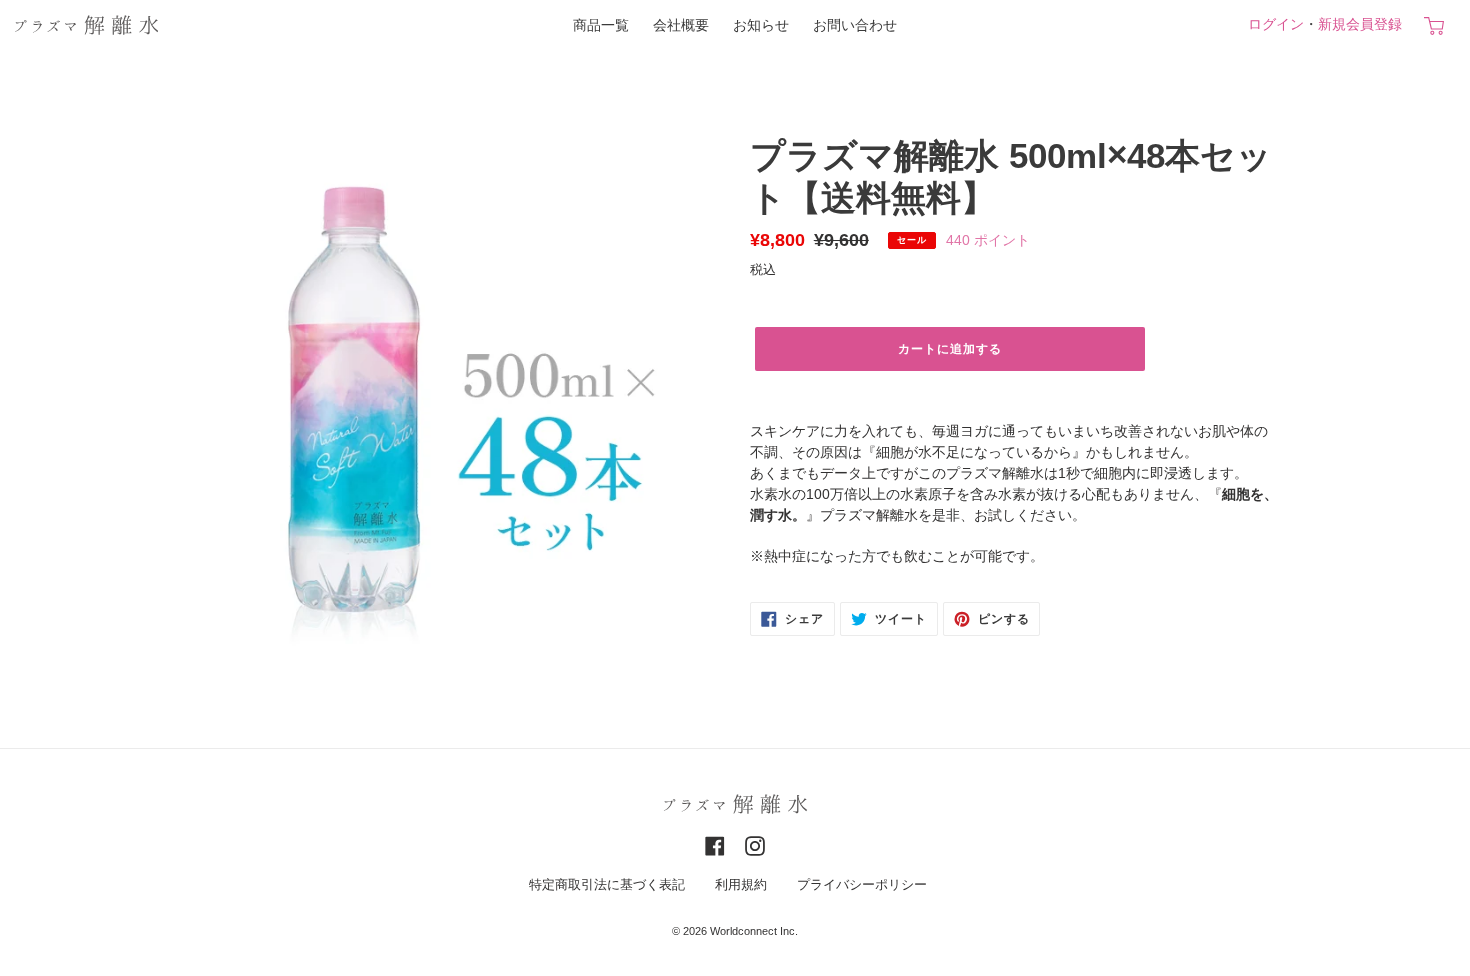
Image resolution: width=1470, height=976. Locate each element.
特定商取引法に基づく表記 (607, 885)
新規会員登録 (1360, 24)
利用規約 (741, 885)
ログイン (1276, 24)
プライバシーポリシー (862, 885)
